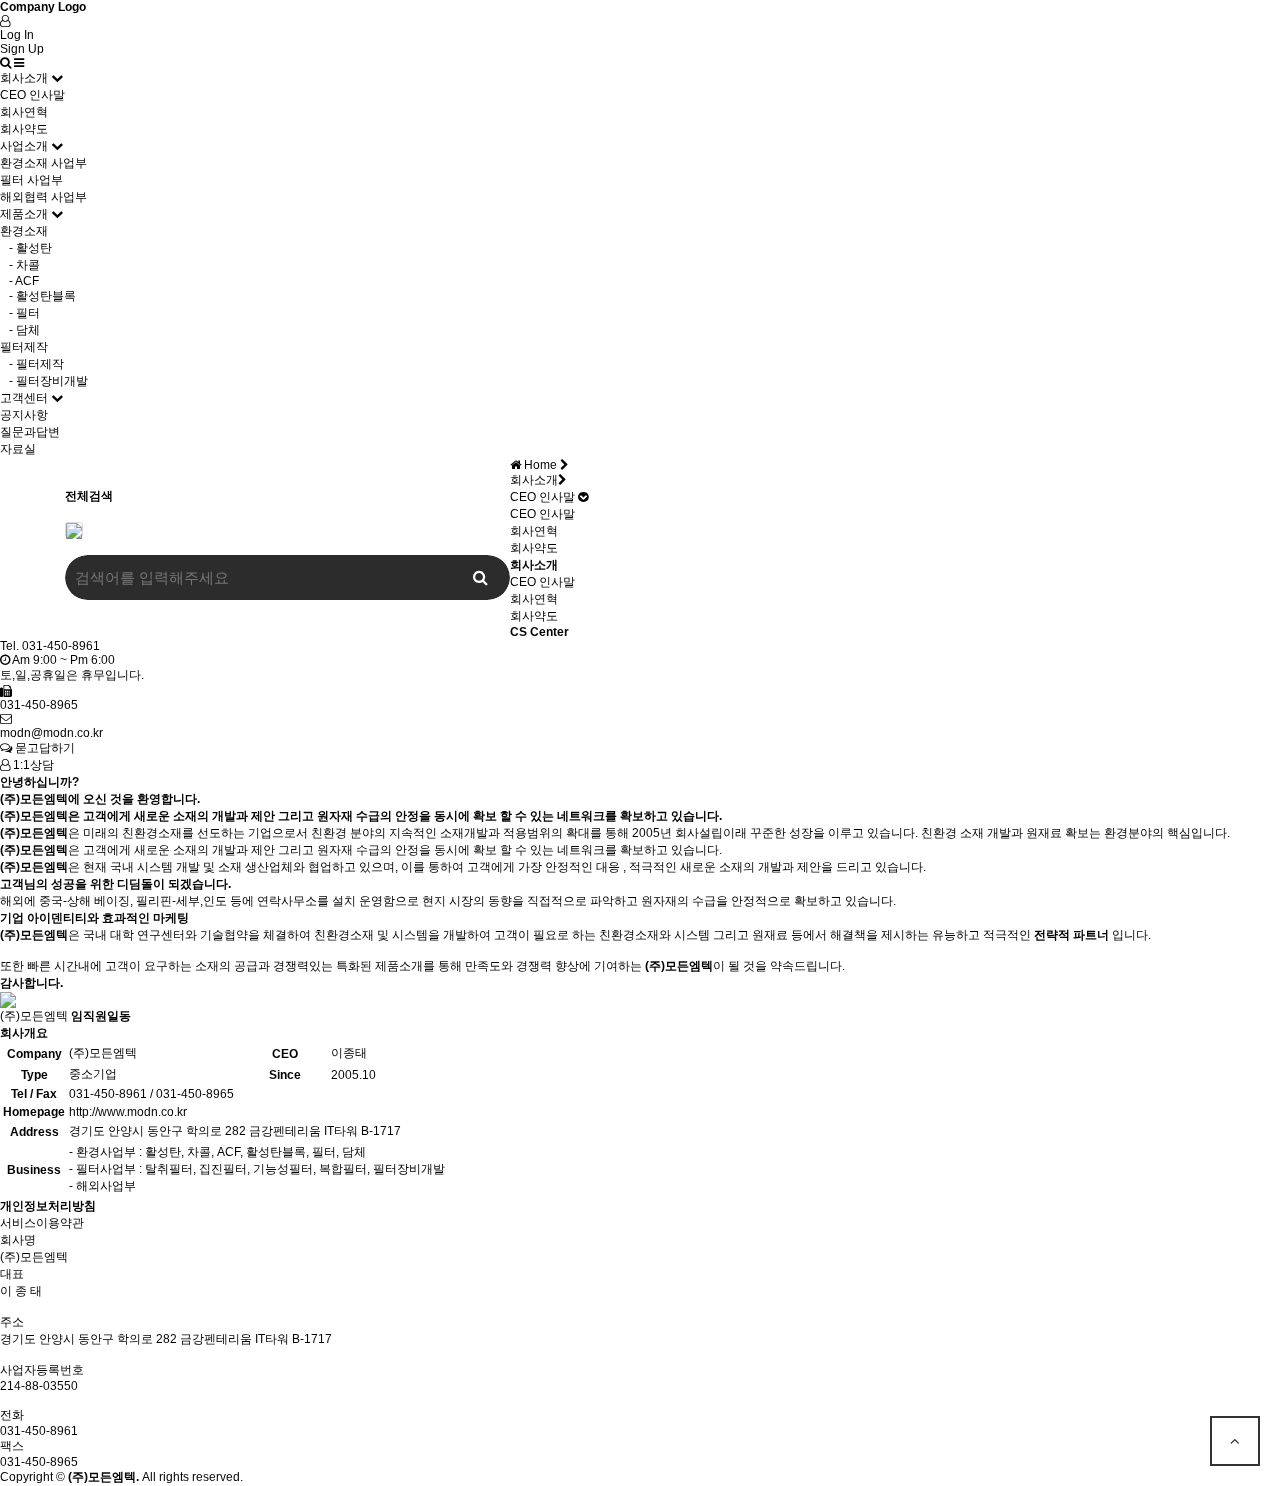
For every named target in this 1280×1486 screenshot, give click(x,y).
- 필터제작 (32, 364)
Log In (17, 35)
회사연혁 (24, 112)
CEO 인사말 (32, 95)
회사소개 (24, 78)
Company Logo (43, 7)
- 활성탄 (26, 248)
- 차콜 (20, 265)
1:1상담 (32, 765)
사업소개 (24, 146)
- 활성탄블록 (38, 296)
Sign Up (22, 49)
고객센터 (24, 398)
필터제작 (24, 347)
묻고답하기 (43, 748)
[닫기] (74, 530)
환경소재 (24, 231)
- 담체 (20, 330)
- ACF (19, 281)
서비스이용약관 (42, 1223)
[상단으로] (1235, 1441)
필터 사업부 (31, 180)
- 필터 (20, 313)
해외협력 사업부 (43, 197)
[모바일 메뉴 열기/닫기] (19, 63)
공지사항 (24, 415)
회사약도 (24, 129)
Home (540, 465)
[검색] (5, 63)
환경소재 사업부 (43, 163)
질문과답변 (30, 432)
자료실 (18, 449)
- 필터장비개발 (44, 381)
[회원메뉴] (5, 21)
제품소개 (24, 214)
